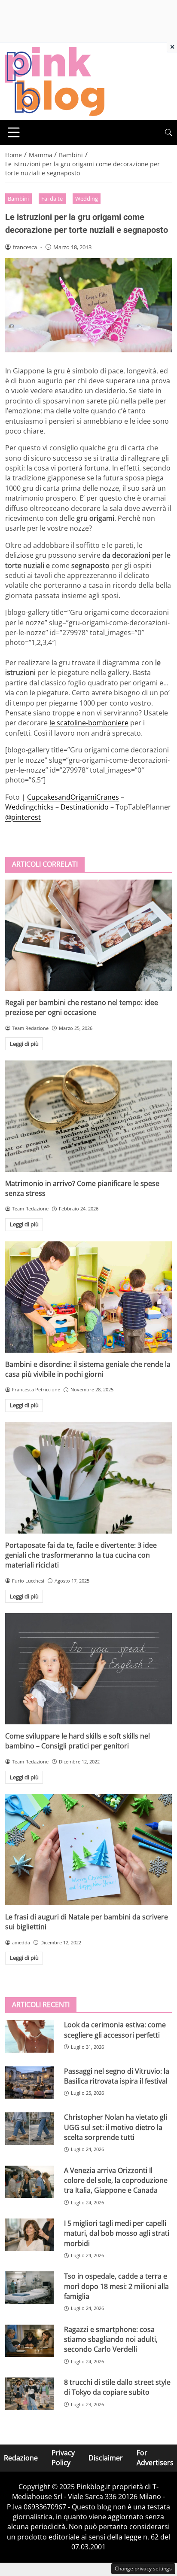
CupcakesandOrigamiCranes (73, 797)
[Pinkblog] (55, 81)
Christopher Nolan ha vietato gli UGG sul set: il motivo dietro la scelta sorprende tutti (116, 2127)
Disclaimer (106, 2457)
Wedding (87, 199)
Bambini (18, 199)
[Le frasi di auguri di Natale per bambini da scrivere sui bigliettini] (88, 1850)
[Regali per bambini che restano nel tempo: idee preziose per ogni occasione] (88, 935)
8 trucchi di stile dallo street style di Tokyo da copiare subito (117, 2387)
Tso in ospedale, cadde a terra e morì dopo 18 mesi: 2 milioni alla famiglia (116, 2286)
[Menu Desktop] (14, 132)
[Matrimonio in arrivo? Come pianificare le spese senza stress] (88, 1116)
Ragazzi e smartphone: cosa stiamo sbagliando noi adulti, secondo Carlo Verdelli (111, 2339)
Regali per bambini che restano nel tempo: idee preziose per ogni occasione (82, 1007)
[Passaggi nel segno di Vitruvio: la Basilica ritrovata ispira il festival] (29, 2083)
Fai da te (52, 199)
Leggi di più (24, 1044)
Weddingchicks (29, 807)
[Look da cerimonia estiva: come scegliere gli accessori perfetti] (29, 2036)
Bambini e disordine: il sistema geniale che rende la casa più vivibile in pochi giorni (88, 1369)
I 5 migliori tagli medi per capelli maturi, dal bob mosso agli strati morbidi (117, 2233)
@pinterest (23, 817)
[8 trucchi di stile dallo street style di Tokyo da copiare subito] (29, 2394)
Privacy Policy (63, 2458)
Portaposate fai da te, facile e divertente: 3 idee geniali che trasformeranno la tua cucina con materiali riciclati (81, 1555)
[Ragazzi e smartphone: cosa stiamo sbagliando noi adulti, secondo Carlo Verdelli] (29, 2341)
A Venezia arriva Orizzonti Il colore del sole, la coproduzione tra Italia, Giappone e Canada (116, 2180)
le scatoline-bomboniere (89, 723)
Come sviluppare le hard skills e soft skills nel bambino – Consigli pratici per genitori (78, 1741)
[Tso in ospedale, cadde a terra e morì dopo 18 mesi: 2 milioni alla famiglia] (29, 2288)
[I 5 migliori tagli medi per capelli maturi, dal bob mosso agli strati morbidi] (29, 2235)
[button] (168, 133)
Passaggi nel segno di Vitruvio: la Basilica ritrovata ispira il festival (117, 2076)
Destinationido (85, 807)
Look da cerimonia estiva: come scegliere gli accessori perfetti (115, 2030)
